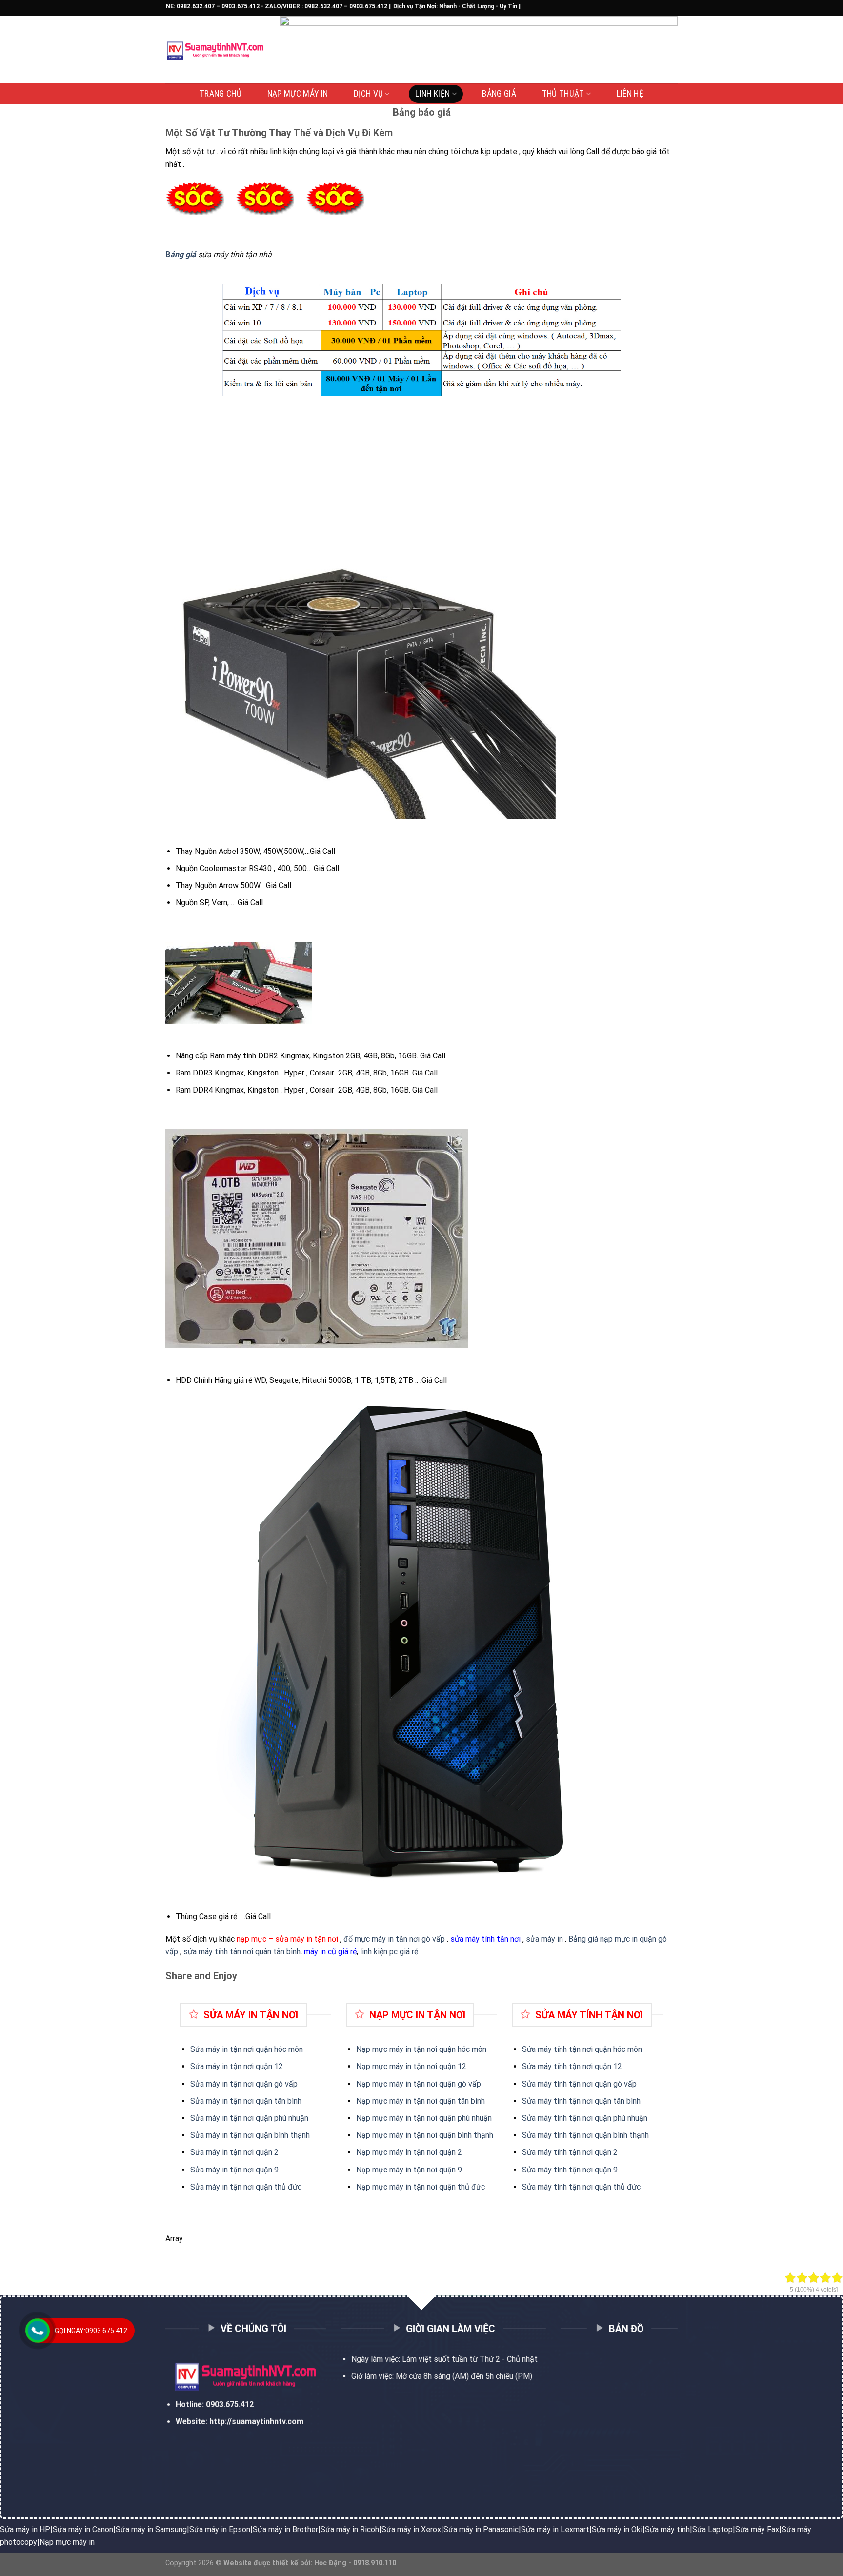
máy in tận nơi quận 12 (427, 2066)
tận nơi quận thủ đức (604, 2187)
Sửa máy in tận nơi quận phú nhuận (249, 2118)
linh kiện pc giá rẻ (389, 1952)
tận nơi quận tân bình (604, 2101)
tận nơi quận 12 (594, 2066)
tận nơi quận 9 (592, 2170)
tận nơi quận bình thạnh (608, 2135)
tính (560, 2066)
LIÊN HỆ (630, 94)
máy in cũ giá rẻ (330, 1952)
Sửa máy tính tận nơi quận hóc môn (582, 2049)
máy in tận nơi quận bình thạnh (440, 2135)
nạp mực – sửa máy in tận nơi (287, 1939)
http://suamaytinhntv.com (256, 2422)
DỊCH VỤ (368, 94)
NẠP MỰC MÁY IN (298, 94)
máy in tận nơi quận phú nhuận (440, 2118)
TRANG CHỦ (221, 94)
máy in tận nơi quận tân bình (436, 2101)
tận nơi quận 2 (592, 2152)
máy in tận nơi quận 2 (425, 2152)
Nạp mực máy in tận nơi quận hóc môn (421, 2049)
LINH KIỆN (432, 94)
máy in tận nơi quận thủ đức (436, 2187)
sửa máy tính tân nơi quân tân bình (242, 1952)
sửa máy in (544, 1939)
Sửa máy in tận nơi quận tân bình (246, 2101)
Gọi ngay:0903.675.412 (91, 2331)
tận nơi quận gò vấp (602, 2084)
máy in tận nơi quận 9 (425, 2170)
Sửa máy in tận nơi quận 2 (234, 2152)
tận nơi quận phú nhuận (607, 2118)
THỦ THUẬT (563, 94)
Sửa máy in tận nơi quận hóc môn (247, 2049)
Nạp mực (372, 2066)
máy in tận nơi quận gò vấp (434, 2084)
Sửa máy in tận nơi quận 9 (234, 2170)
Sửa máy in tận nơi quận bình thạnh (250, 2135)
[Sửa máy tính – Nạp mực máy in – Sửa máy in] (215, 50)
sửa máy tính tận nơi (485, 1939)
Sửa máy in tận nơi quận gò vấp (244, 2084)
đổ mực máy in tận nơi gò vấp (394, 1939)
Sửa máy (538, 2066)
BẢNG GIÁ (499, 94)
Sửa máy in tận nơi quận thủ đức (246, 2187)
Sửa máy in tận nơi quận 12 (237, 2066)
